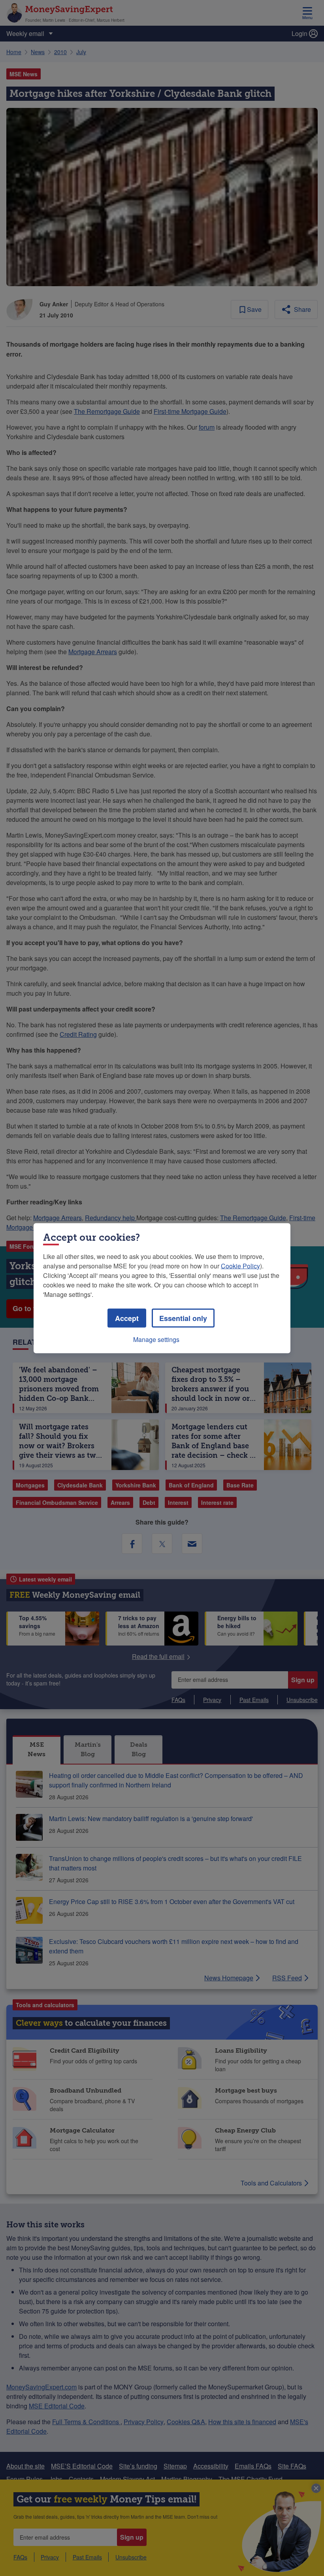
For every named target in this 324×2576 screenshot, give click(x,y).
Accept (127, 1318)
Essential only (183, 1318)
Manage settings (156, 1339)
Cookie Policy (240, 1265)
